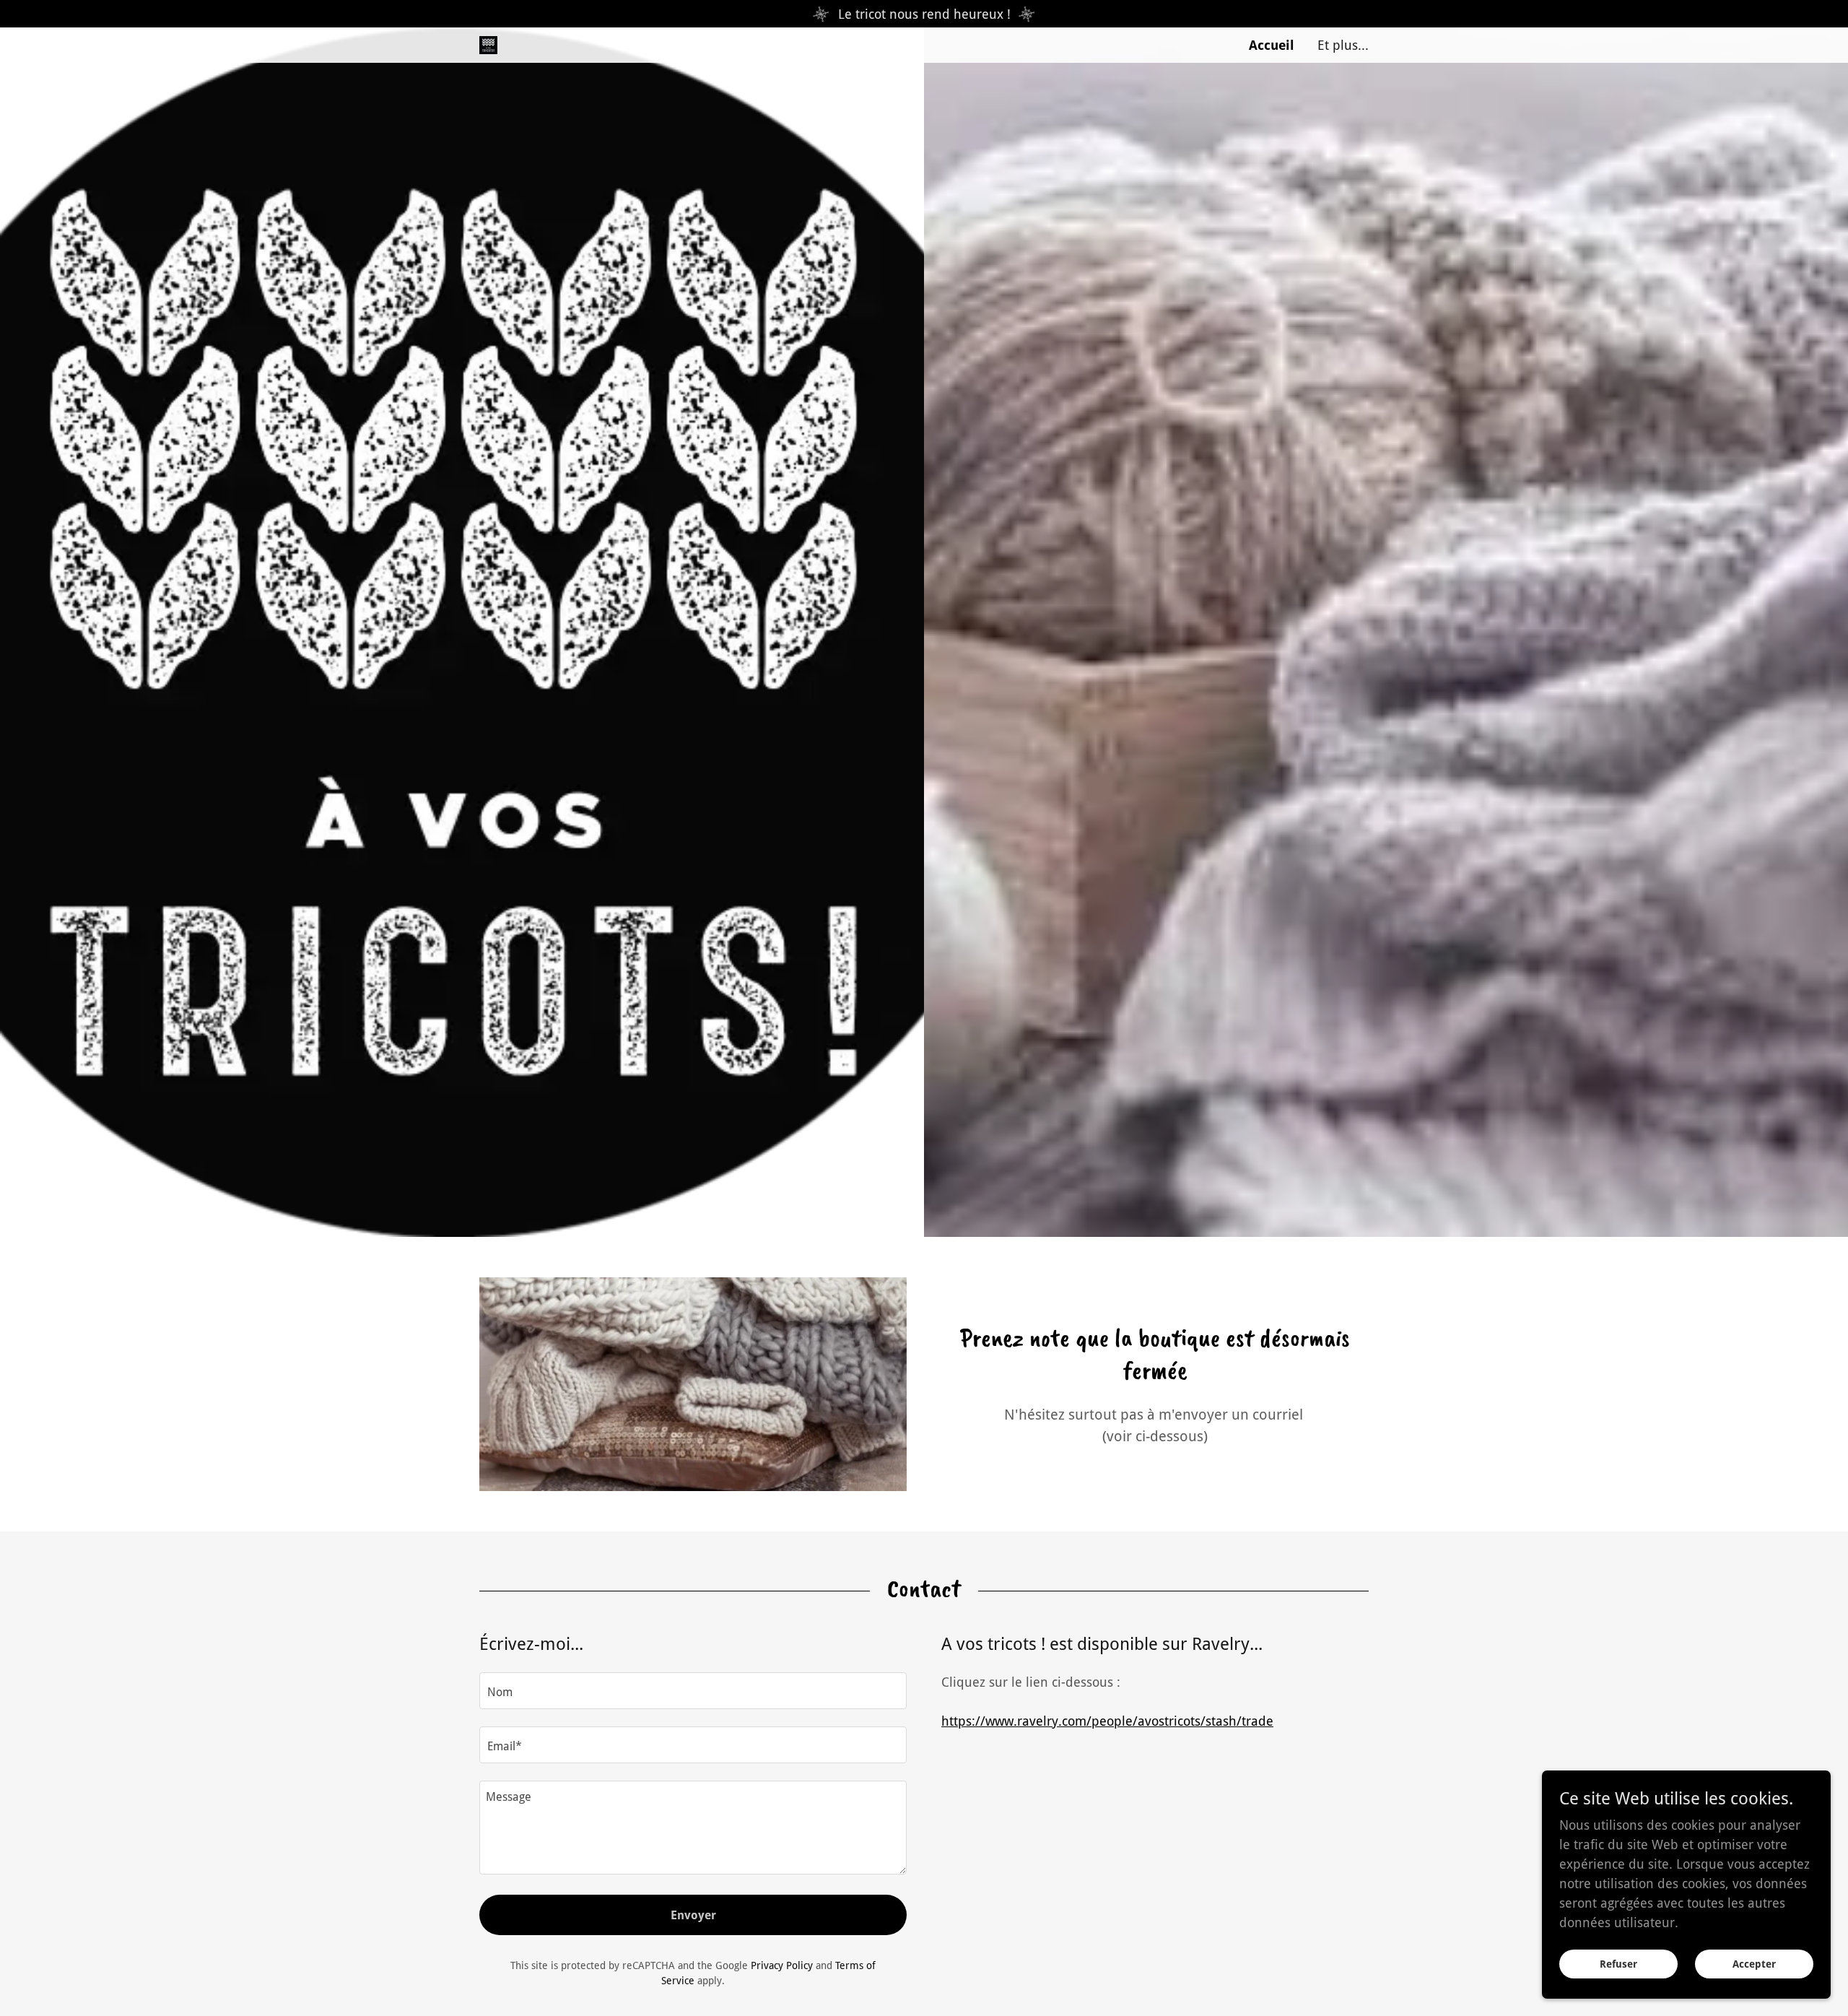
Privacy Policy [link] (782, 1965)
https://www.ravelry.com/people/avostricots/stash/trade (1107, 1721)
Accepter (1754, 1964)
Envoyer (693, 1915)
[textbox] (693, 1691)
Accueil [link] (1272, 45)
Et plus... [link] (1343, 45)
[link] (488, 44)
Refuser (1618, 1964)
